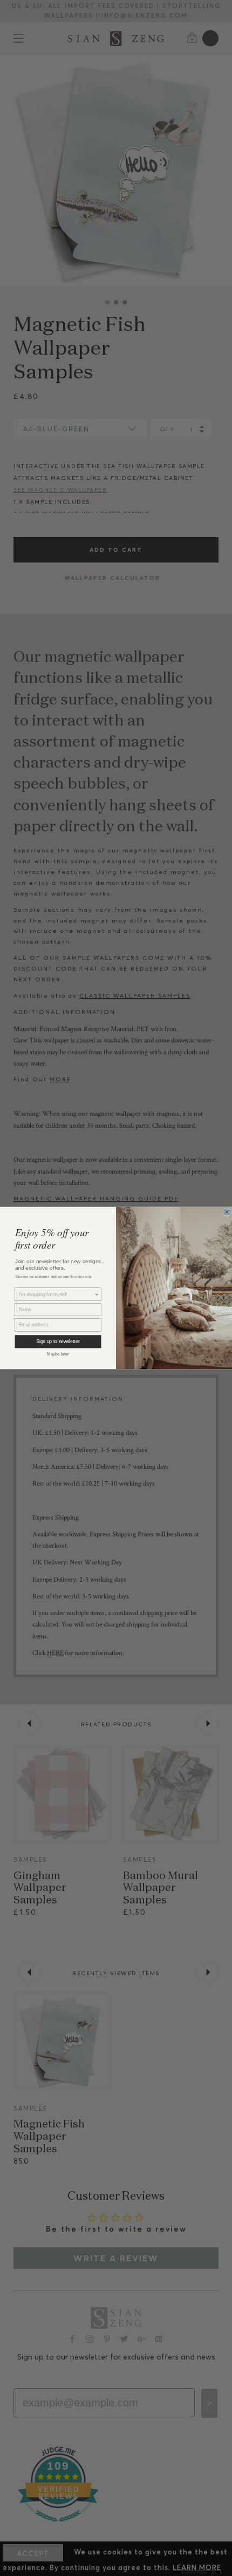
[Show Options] (97, 1294)
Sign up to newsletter (58, 1342)
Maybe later (58, 1354)
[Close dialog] (227, 1212)
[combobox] (57, 1294)
